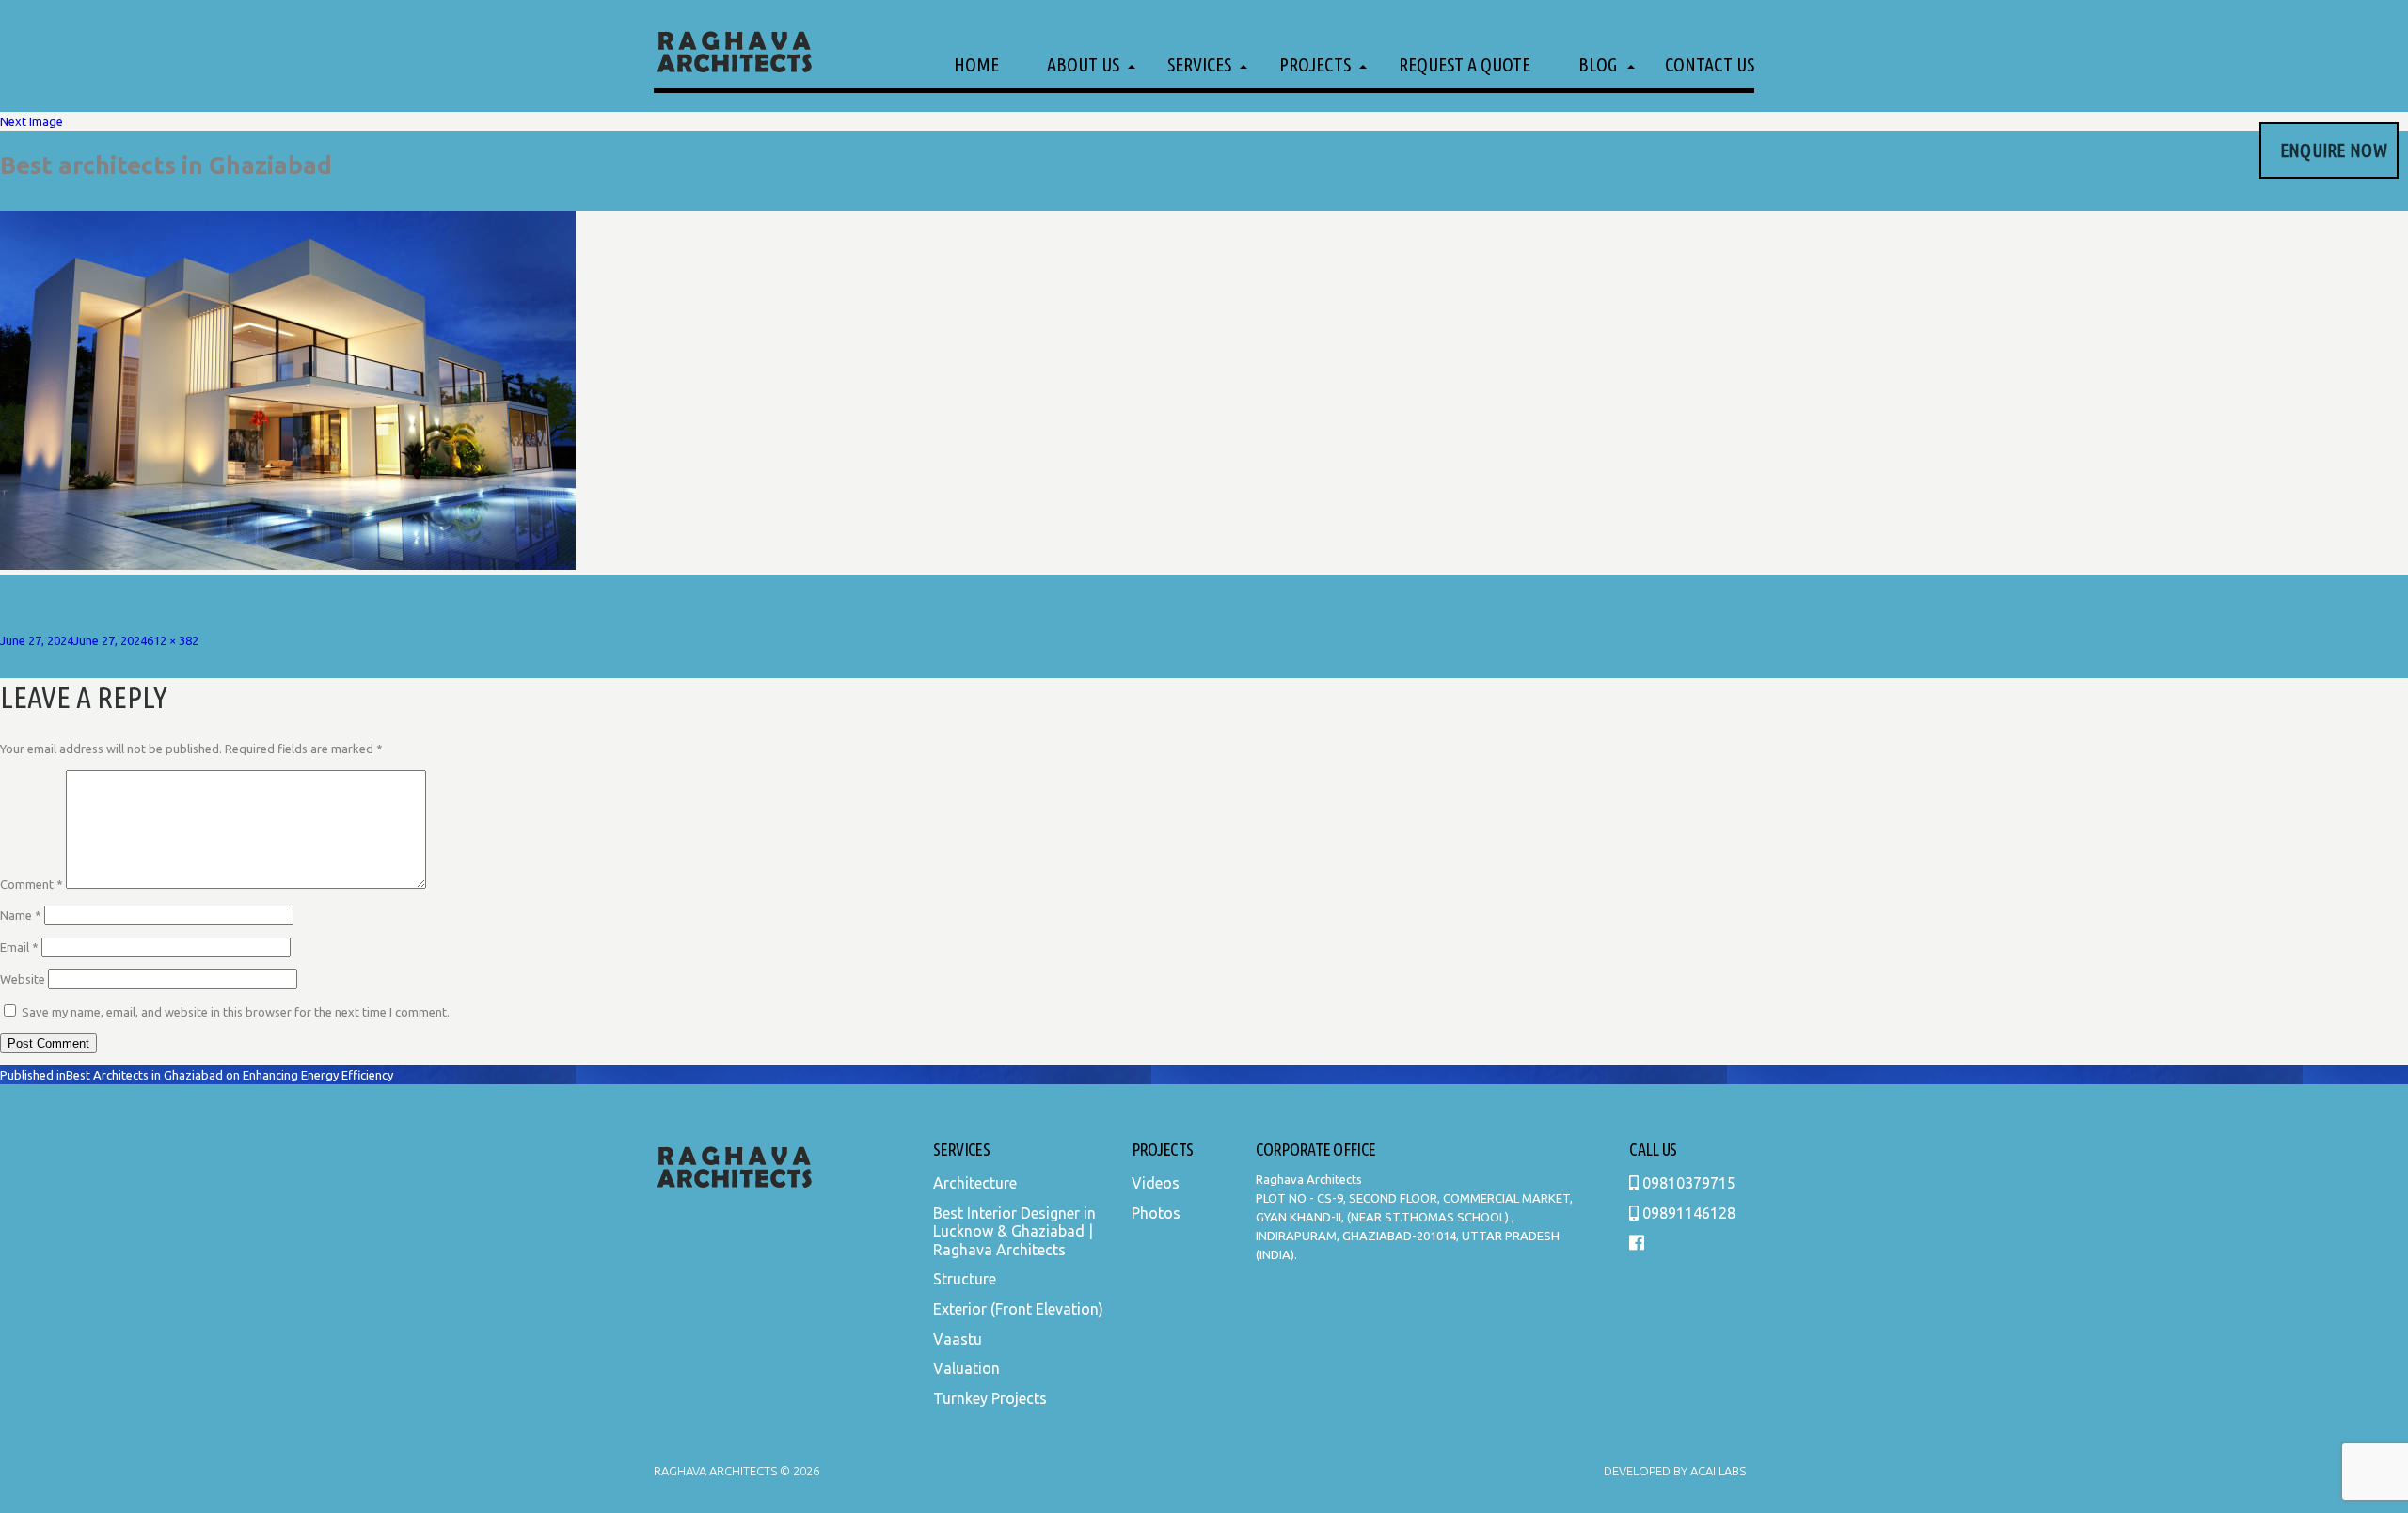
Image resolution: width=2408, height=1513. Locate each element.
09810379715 (1687, 1183)
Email (19, 947)
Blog (1598, 64)
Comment (32, 884)
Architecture (975, 1183)
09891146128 (1687, 1213)
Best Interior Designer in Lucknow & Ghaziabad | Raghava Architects (1014, 1231)
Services (1199, 64)
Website (23, 979)
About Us (1083, 64)
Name (21, 915)
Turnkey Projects (990, 1398)
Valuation (966, 1368)
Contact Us (1710, 64)
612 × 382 (173, 640)
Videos (1156, 1183)
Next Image (32, 121)
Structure (965, 1279)
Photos (1156, 1213)
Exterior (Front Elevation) (1018, 1309)
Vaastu (958, 1339)
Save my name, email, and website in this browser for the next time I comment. (236, 1012)
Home (976, 64)
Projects (1315, 64)
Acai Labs (1717, 1471)
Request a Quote (1465, 64)
